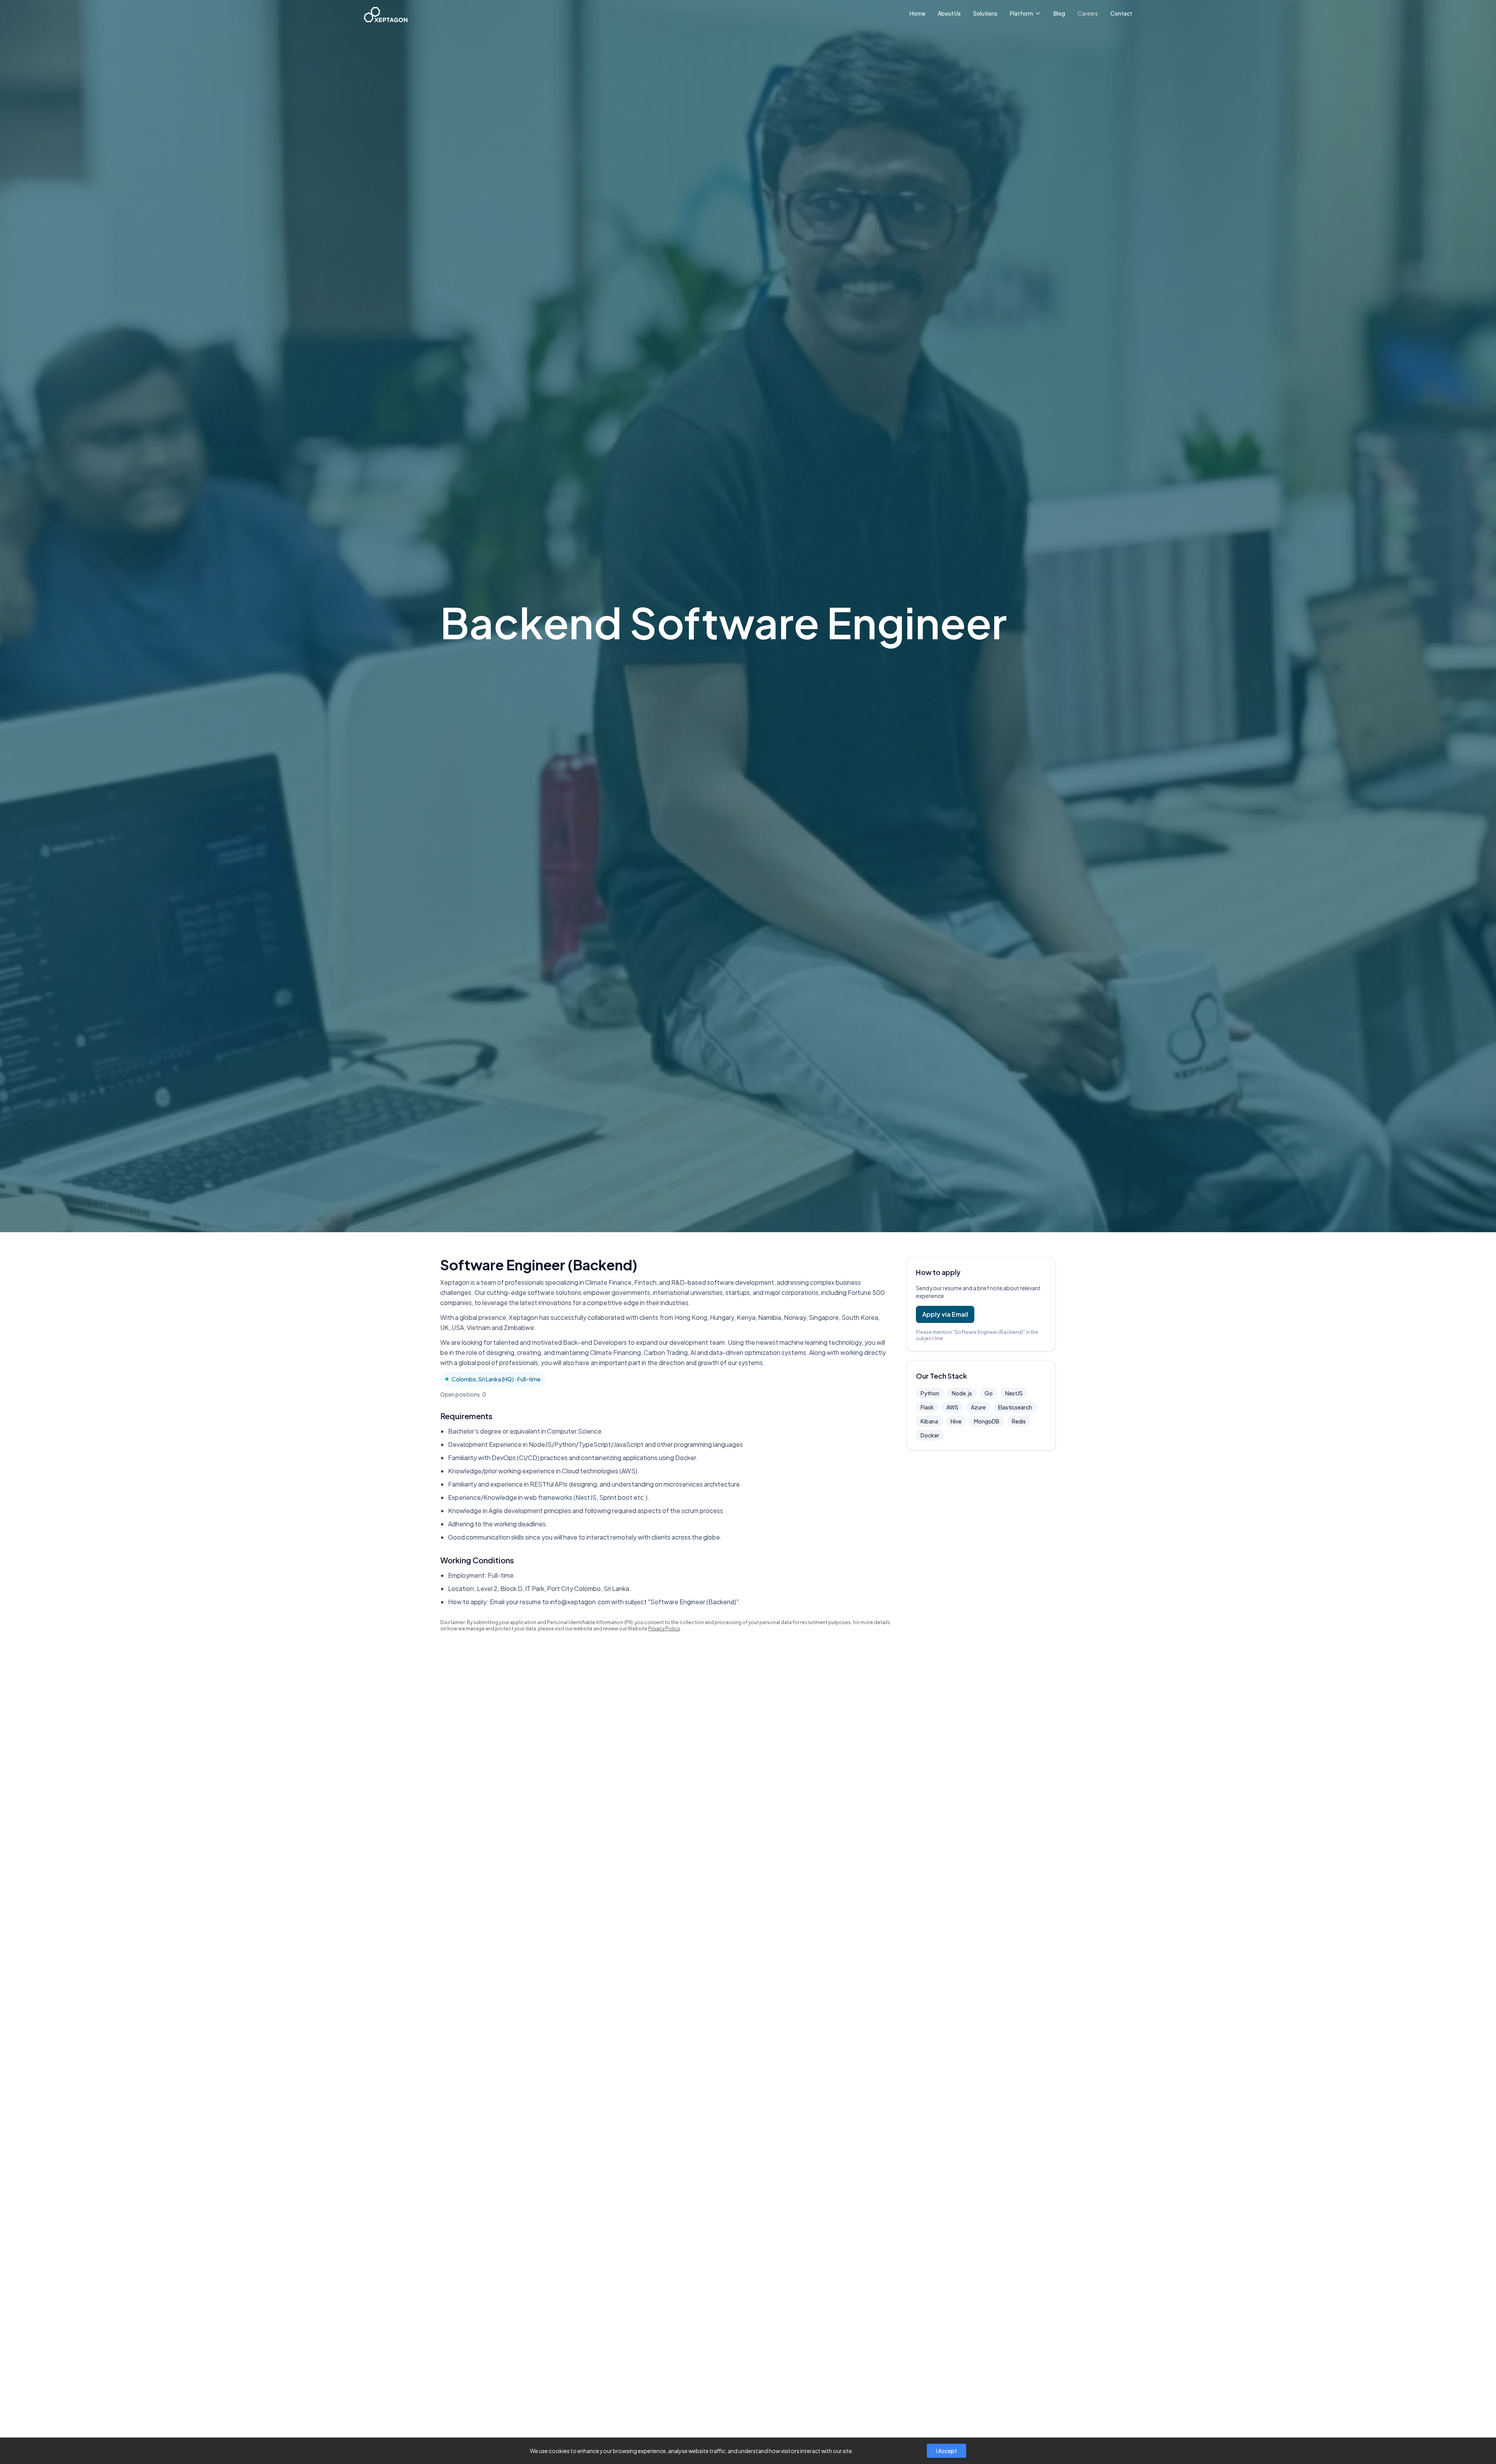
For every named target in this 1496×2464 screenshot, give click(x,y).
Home (917, 13)
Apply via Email (945, 1314)
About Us (949, 13)
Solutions (985, 13)
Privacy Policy (664, 1629)
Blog (1059, 13)
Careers (1088, 13)
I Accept (946, 2451)
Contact (1121, 13)
